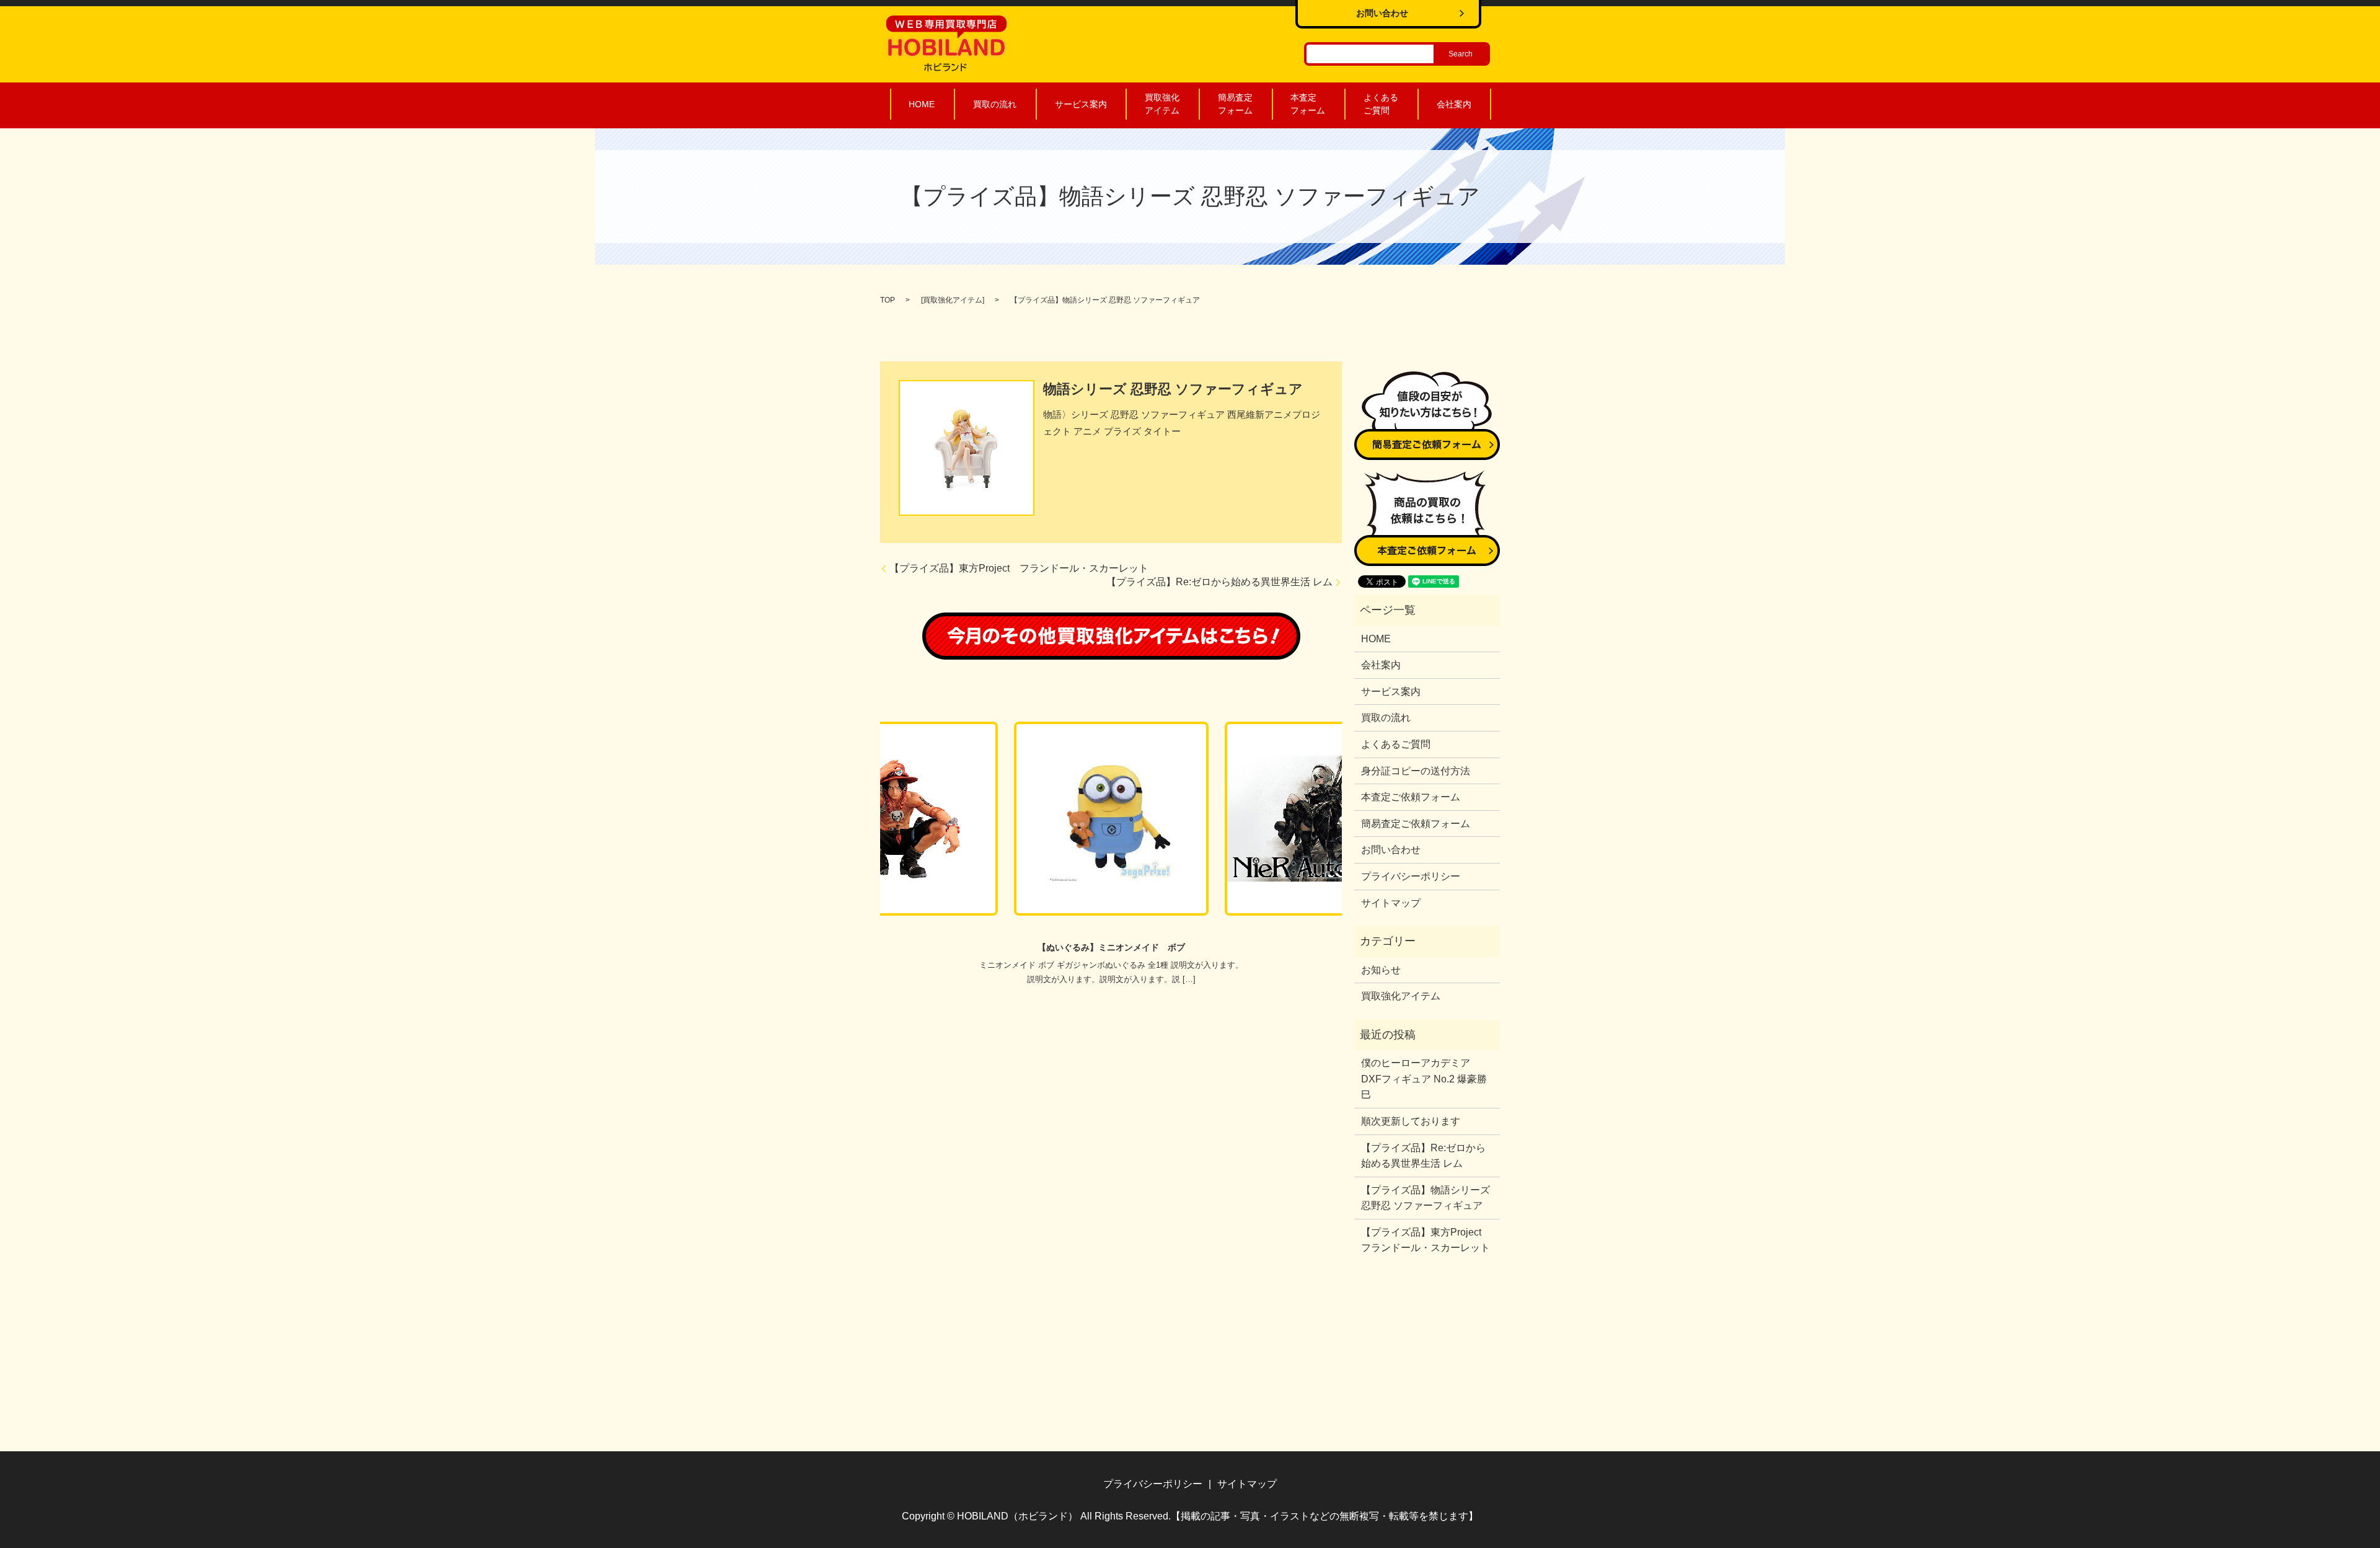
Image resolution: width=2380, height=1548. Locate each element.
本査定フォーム (1308, 104)
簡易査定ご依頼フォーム (1416, 824)
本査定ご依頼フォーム (1411, 797)
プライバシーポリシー (1411, 876)
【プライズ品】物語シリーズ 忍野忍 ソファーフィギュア (1426, 1198)
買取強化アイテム (1162, 104)
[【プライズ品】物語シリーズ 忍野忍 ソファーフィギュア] (967, 447)
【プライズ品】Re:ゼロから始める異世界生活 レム (1219, 582)
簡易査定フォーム (1235, 104)
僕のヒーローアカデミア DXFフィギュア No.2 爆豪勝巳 (1424, 1079)
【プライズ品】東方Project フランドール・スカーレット (1019, 568)
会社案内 (1454, 104)
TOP (888, 300)
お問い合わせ (1391, 850)
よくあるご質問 (1381, 104)
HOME (922, 104)
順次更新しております (1411, 1121)
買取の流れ (995, 104)
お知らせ (1381, 970)
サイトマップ (1391, 903)
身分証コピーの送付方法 (1416, 771)
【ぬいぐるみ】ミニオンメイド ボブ (1111, 947)
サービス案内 (1081, 104)
